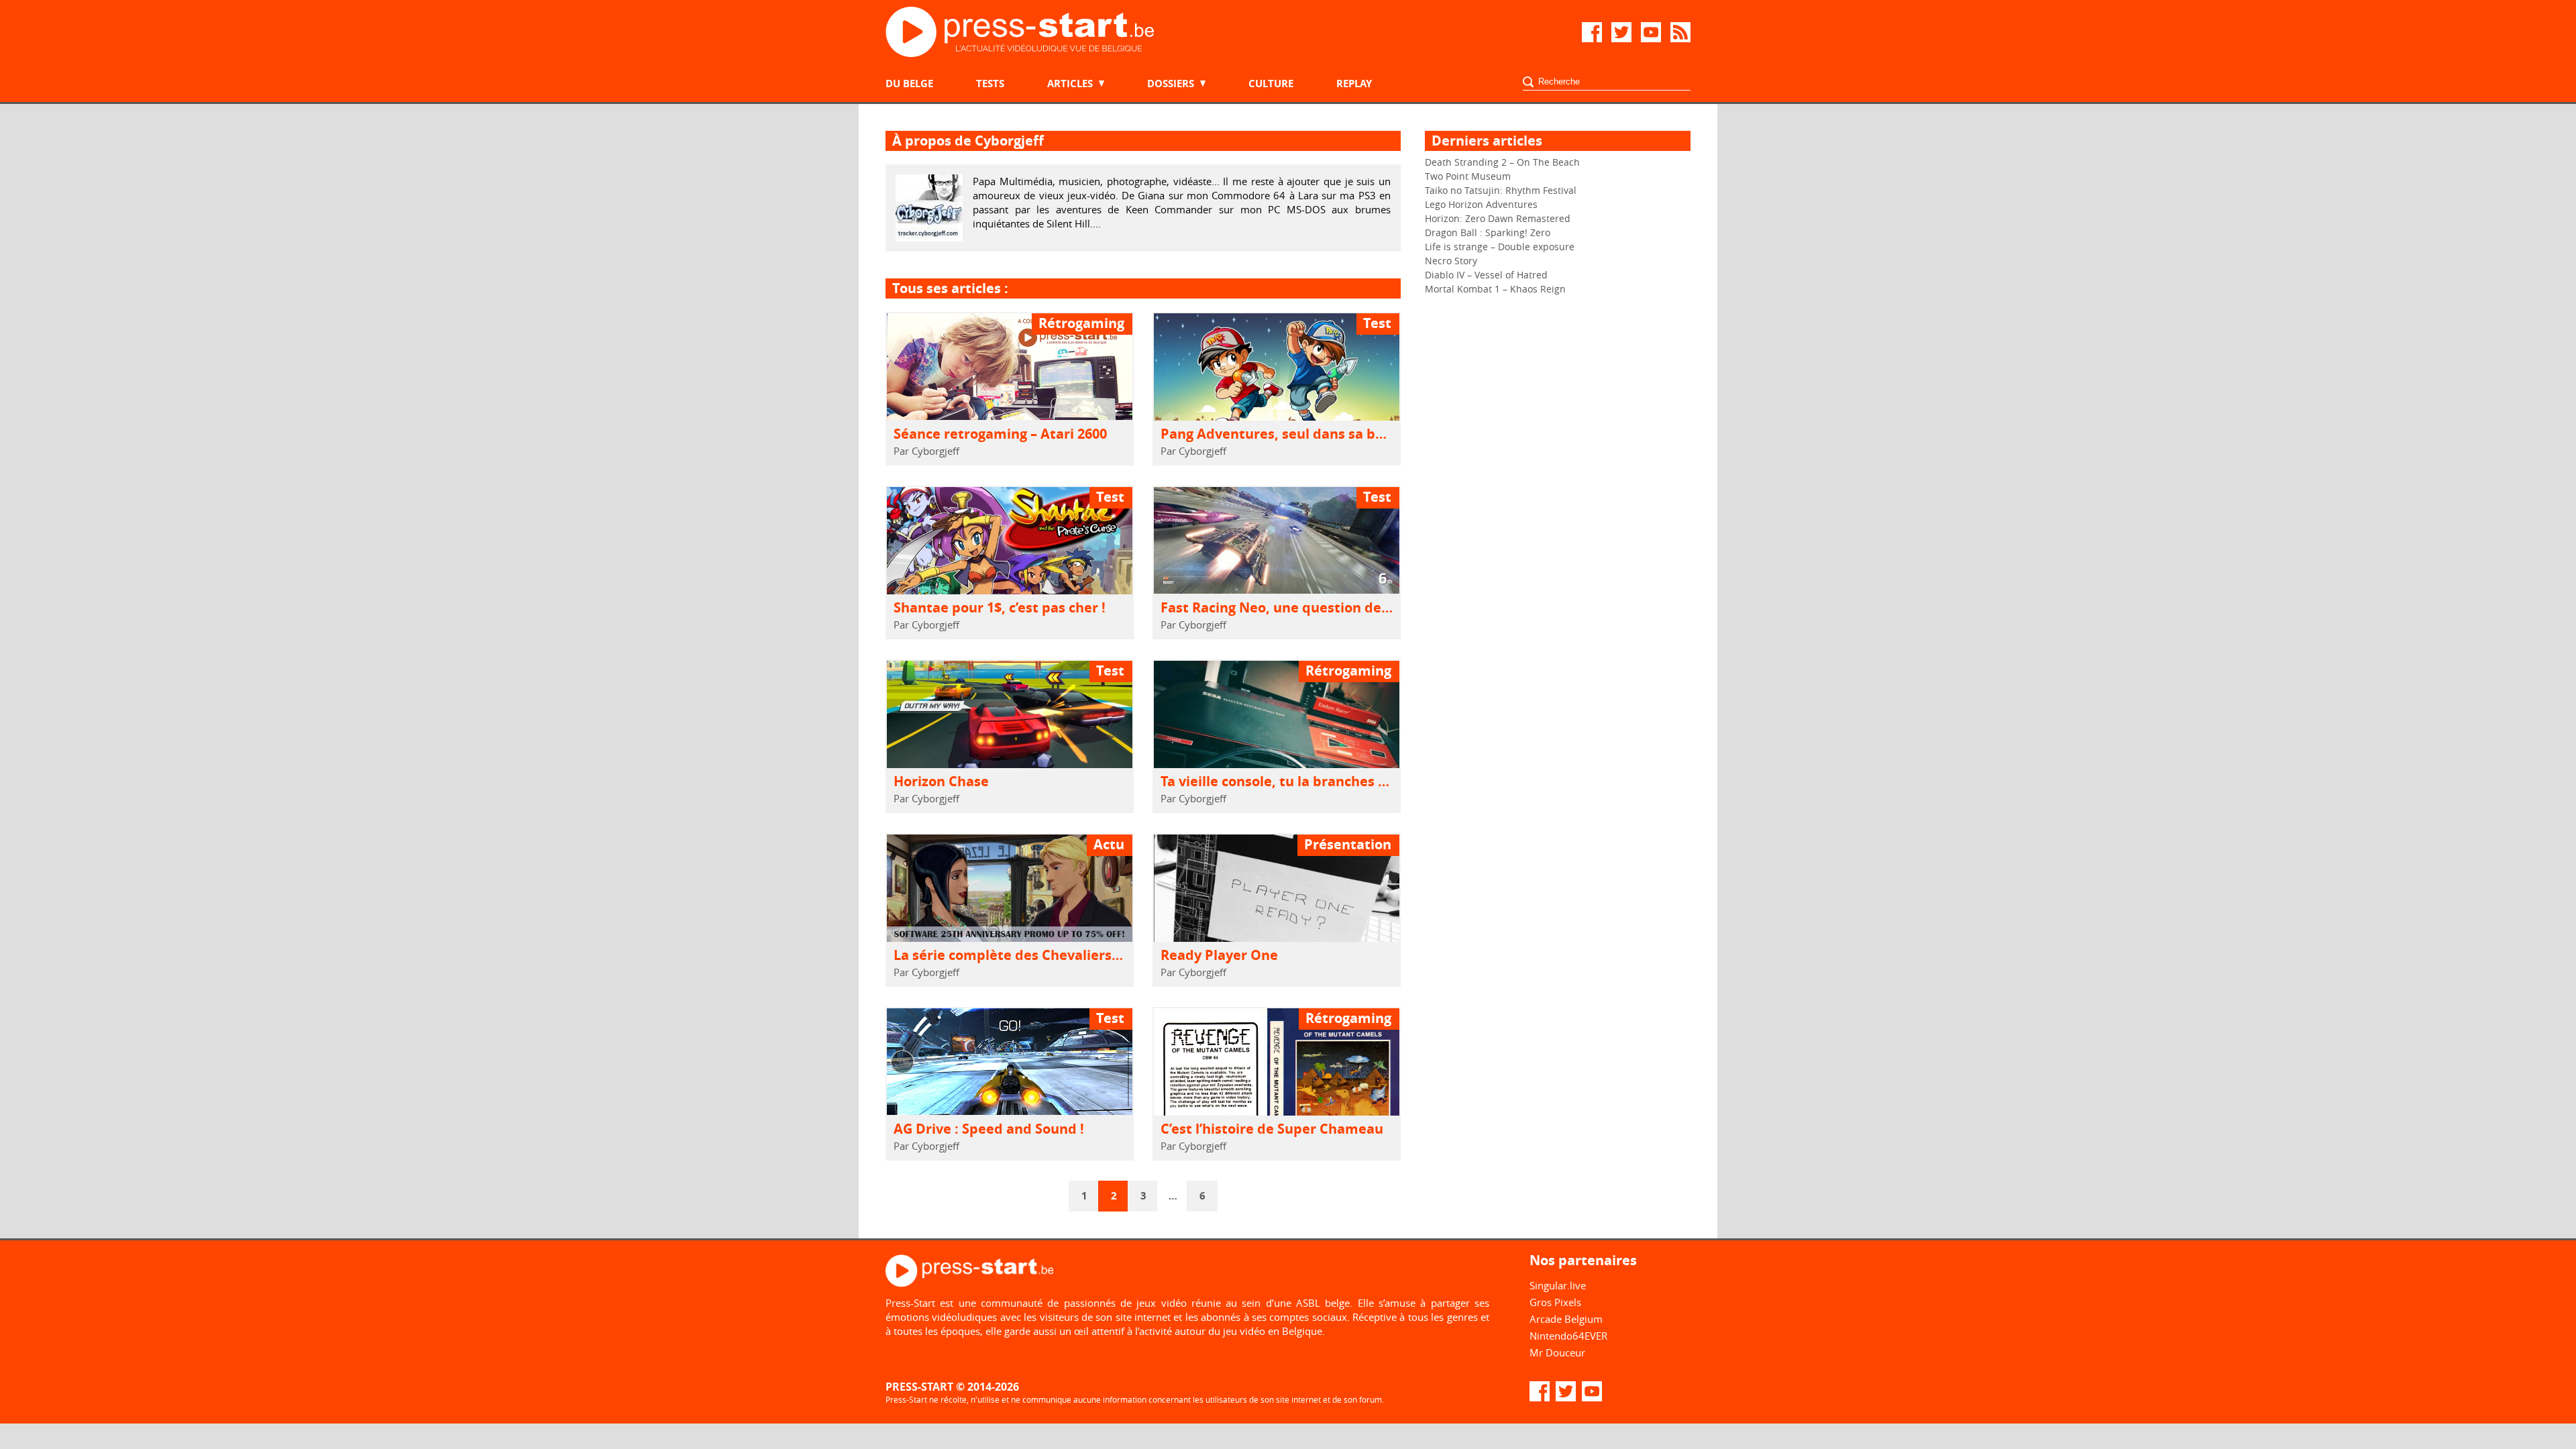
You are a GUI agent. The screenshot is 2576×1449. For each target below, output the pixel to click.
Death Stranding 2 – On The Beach (1502, 162)
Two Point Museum (1468, 176)
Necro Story (1451, 261)
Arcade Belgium (1566, 1319)
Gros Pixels (1555, 1302)
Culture (1271, 84)
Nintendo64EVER (1568, 1336)
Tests (990, 84)
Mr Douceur (1557, 1352)
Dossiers (1171, 84)
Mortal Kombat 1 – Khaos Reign (1495, 289)
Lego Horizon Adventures (1481, 204)
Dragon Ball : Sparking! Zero (1488, 232)
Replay (1354, 84)
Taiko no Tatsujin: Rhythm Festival (1501, 190)
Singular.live (1558, 1285)
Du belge (909, 84)
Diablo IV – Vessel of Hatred (1486, 275)
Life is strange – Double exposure (1500, 247)
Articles (1070, 84)
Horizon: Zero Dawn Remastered (1498, 218)
